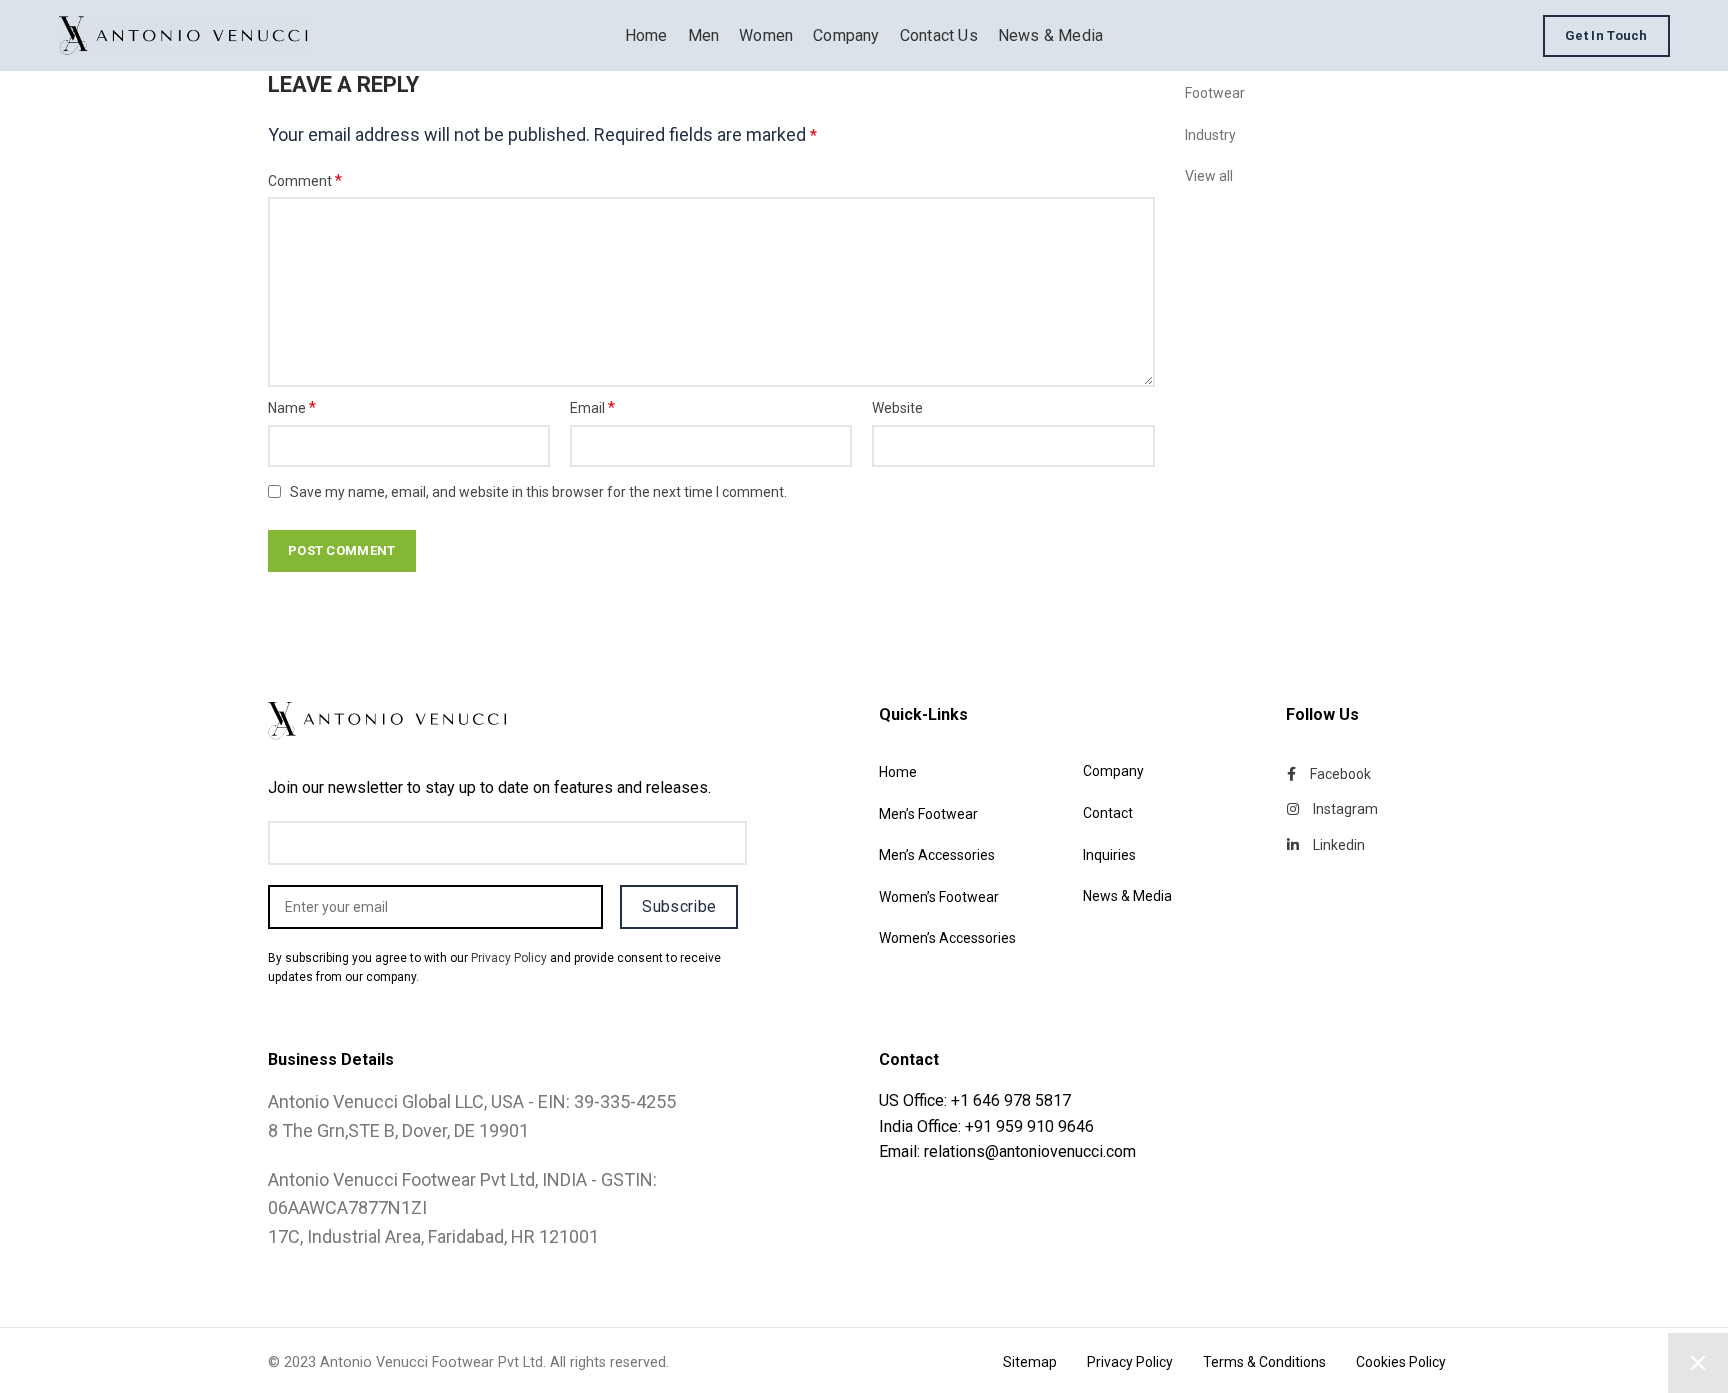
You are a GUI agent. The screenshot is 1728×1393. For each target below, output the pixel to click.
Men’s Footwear (928, 814)
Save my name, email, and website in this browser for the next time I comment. (538, 492)
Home (898, 772)
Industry (1210, 135)
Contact (1108, 813)
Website (897, 408)
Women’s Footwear (939, 897)
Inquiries (1109, 855)
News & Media (1127, 896)
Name (292, 407)
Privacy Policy (509, 958)
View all (1209, 176)
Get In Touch (1606, 35)
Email (592, 407)
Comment (305, 180)
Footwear (1215, 93)
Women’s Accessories (947, 938)
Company (1113, 771)
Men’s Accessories (937, 855)
